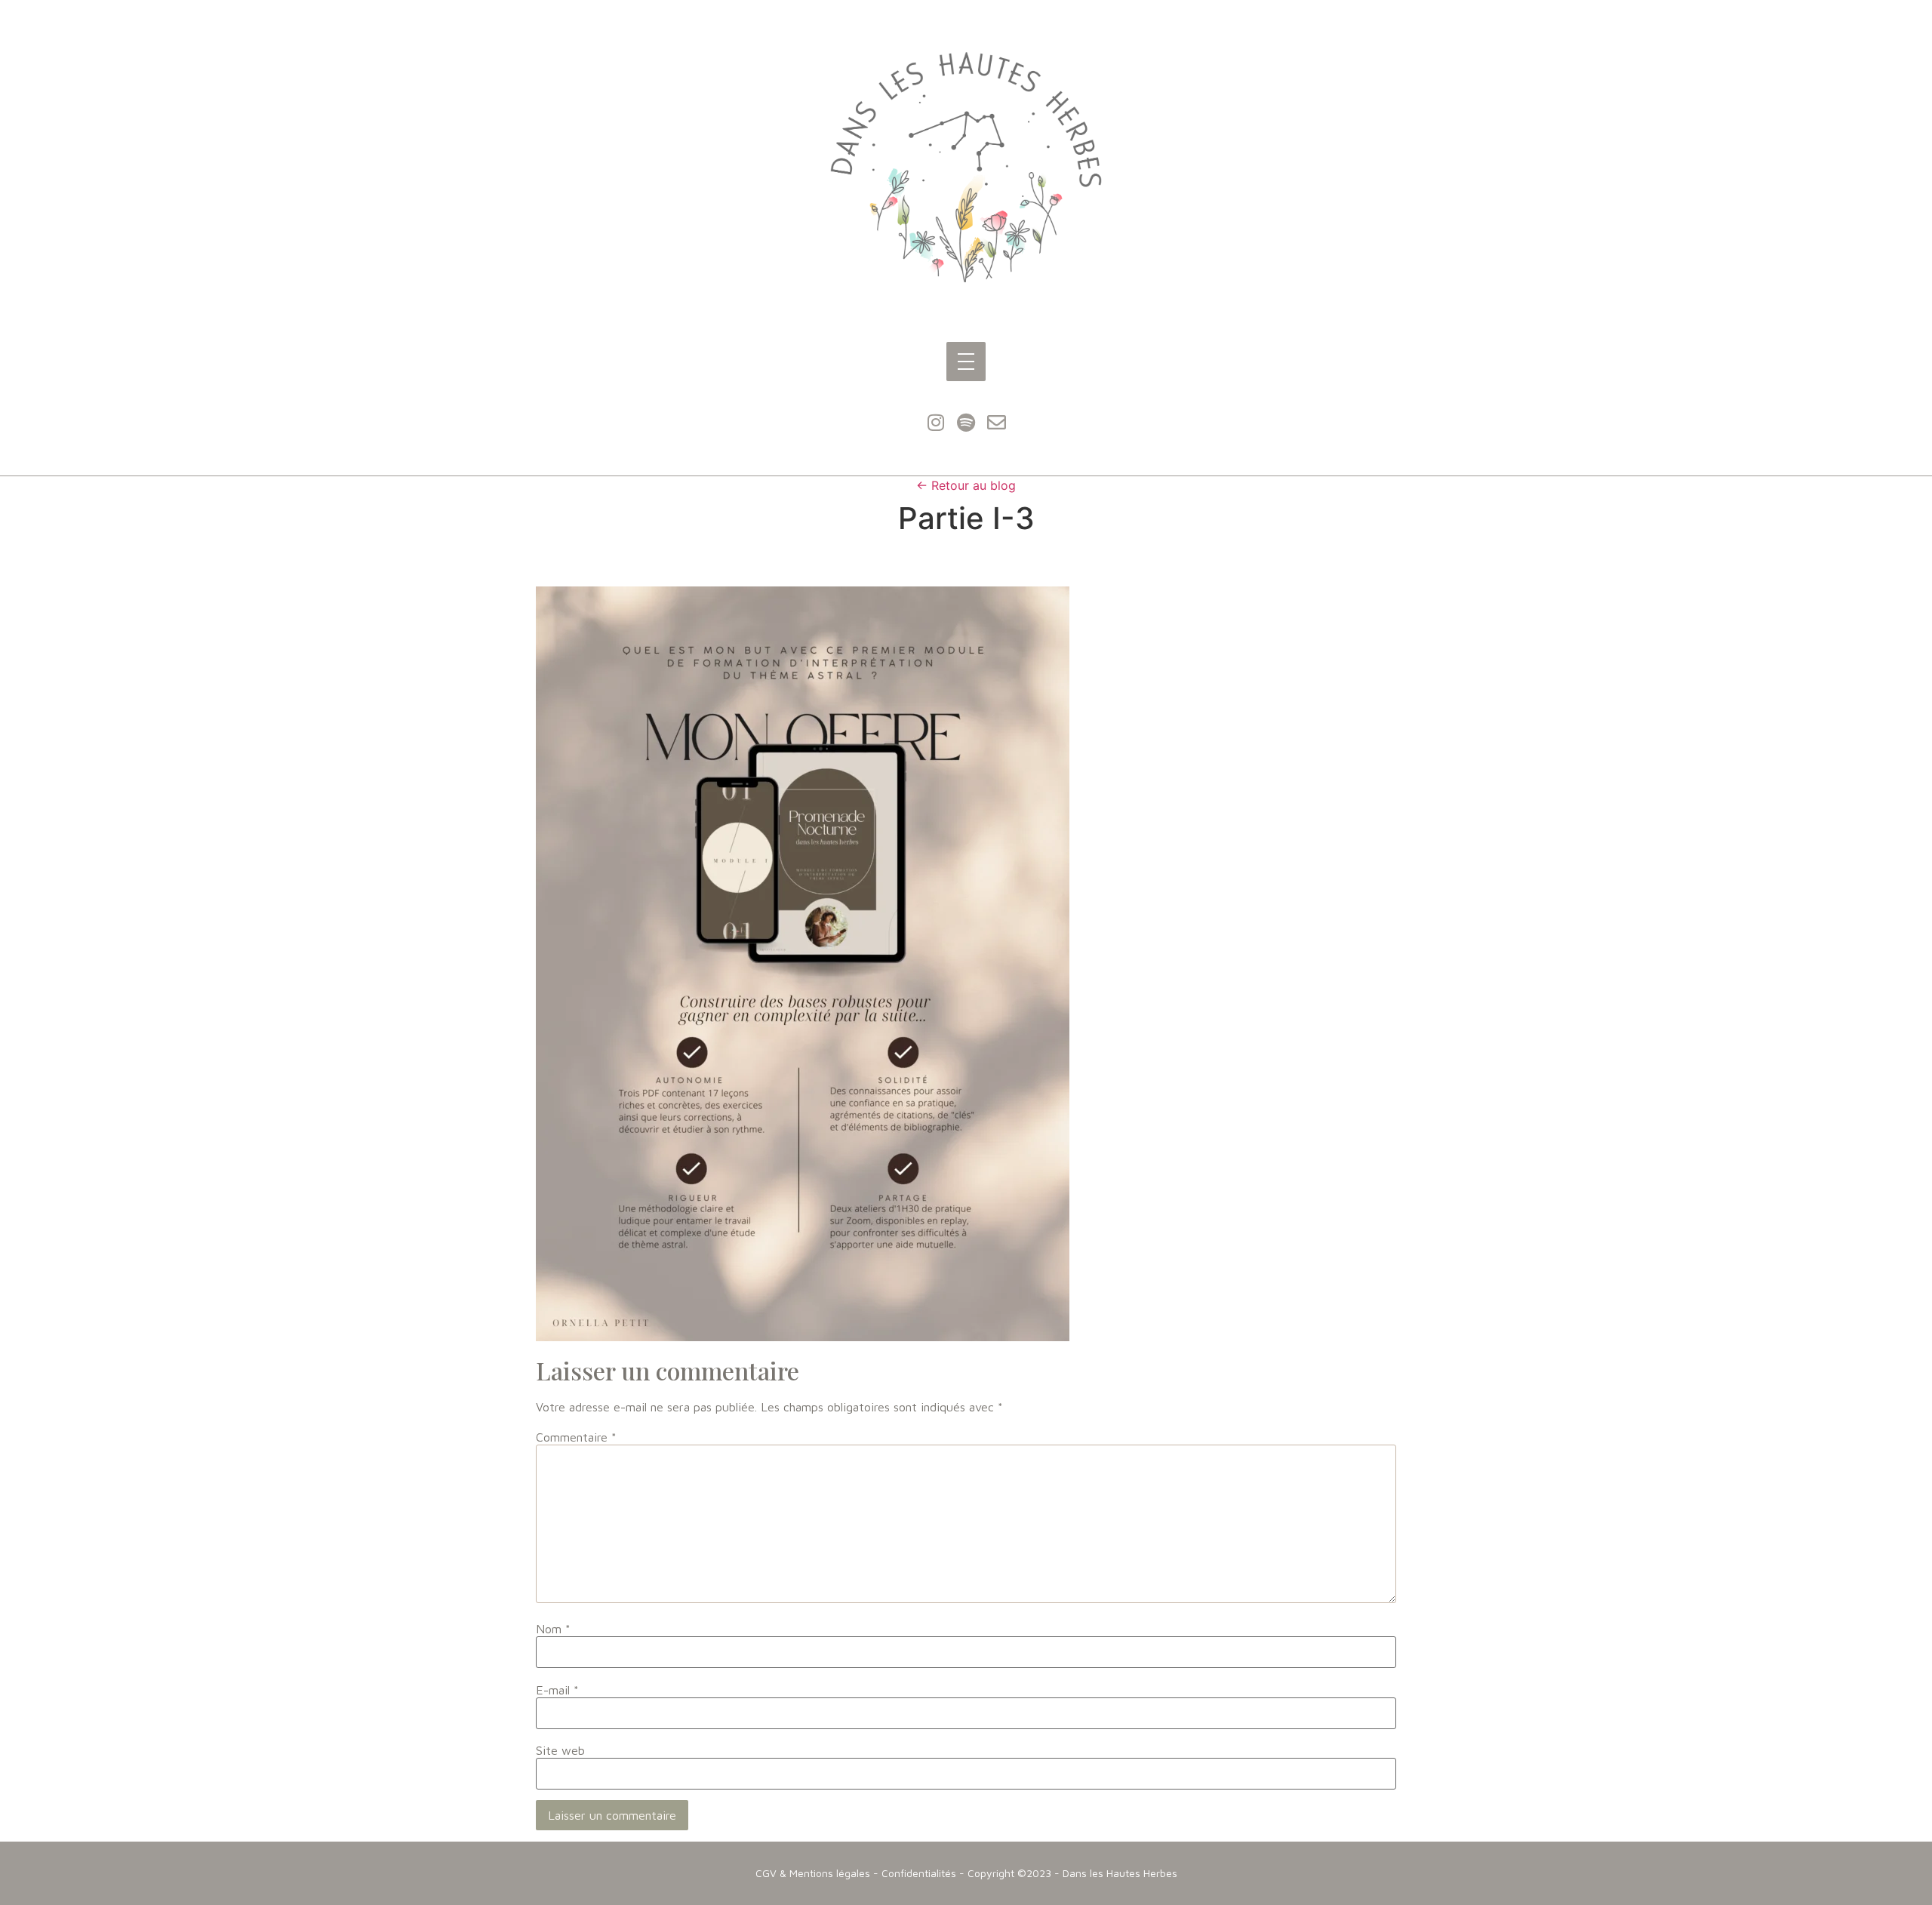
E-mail (557, 1690)
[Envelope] (996, 423)
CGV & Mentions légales (813, 1873)
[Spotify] (966, 423)
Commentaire (576, 1437)
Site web (560, 1750)
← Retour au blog (966, 485)
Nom (553, 1629)
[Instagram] (936, 423)
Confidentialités (919, 1873)
